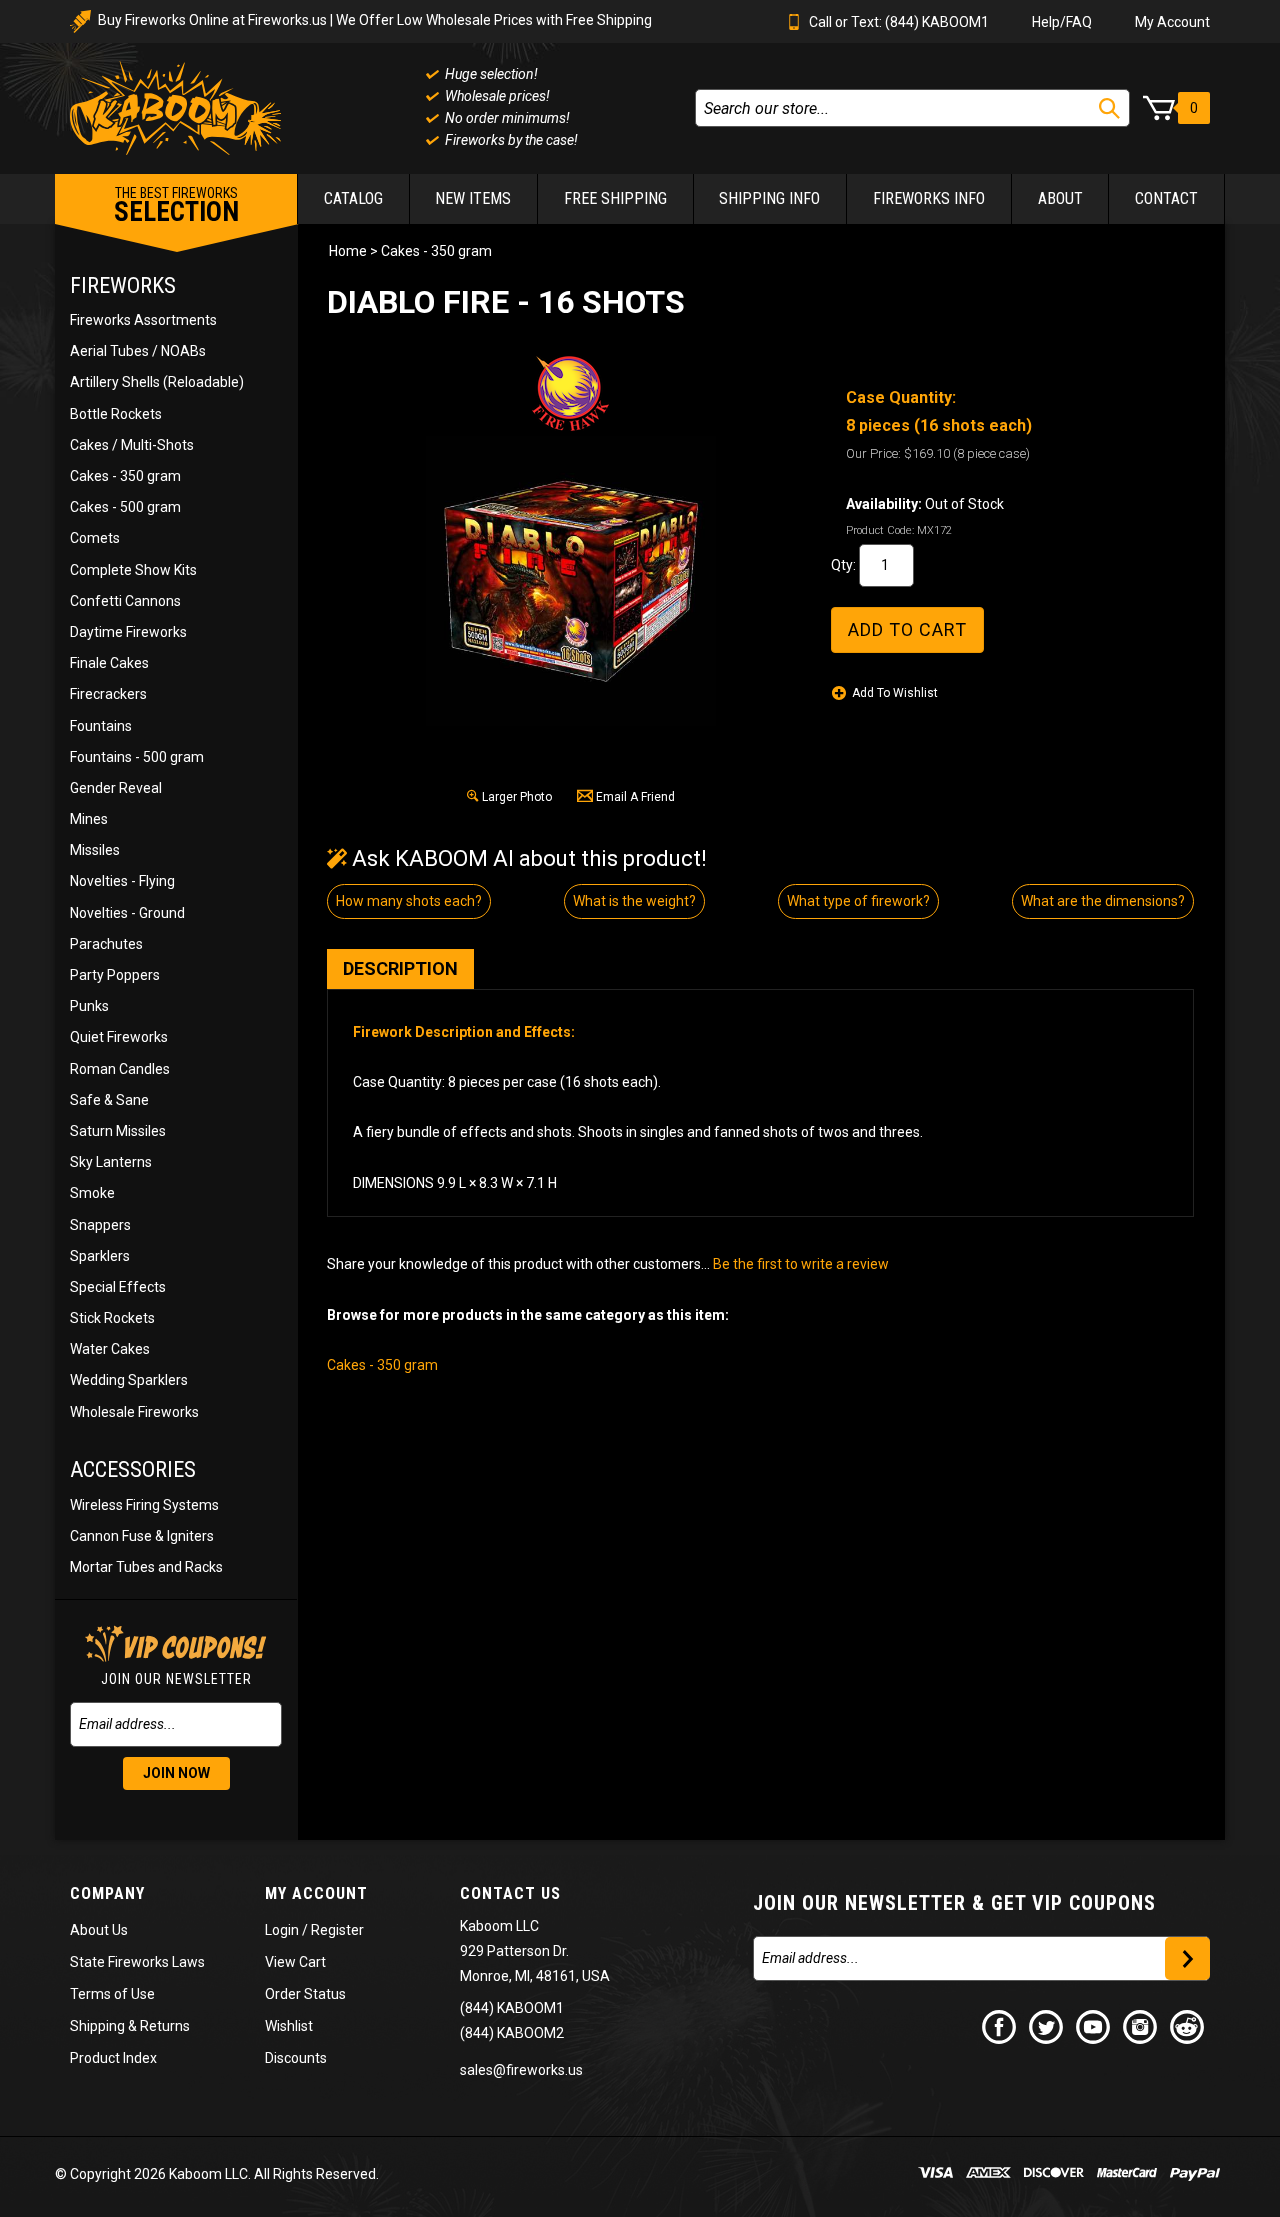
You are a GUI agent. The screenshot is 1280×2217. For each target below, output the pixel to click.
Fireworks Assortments (143, 320)
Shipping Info (769, 198)
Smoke (92, 1193)
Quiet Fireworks (119, 1037)
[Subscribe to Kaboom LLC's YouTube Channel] (1094, 2026)
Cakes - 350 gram (125, 476)
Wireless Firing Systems (144, 1505)
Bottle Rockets (116, 414)
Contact (1166, 198)
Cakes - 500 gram (125, 507)
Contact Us (510, 1893)
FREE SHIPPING (615, 198)
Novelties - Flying (122, 881)
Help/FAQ (1062, 22)
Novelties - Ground (127, 913)
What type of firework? (858, 901)
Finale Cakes (109, 663)
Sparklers (100, 1256)
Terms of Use (112, 1994)
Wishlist (289, 2026)
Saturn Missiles (118, 1131)
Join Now (176, 1773)
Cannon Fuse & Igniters (142, 1536)
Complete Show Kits (133, 570)
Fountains (101, 726)
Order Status (305, 1994)
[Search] (1109, 108)
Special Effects (118, 1287)
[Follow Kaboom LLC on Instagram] (1141, 2026)
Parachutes (106, 944)
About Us (99, 1930)
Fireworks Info (929, 198)
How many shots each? (409, 901)
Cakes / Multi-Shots (132, 445)
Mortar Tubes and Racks (146, 1567)
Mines (89, 819)
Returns (165, 2026)
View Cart (295, 1962)
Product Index (113, 2058)
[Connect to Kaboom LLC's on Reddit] (1188, 2026)
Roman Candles (120, 1069)
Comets (95, 538)
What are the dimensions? (1103, 901)
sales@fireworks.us (521, 2070)
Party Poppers (115, 975)
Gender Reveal (116, 788)
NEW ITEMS (473, 198)
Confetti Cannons (125, 601)
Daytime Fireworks (128, 632)
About (1060, 198)
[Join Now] (1187, 1958)
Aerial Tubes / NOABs (138, 351)
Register (337, 1930)
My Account (1172, 22)
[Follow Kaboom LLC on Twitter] (1047, 2026)
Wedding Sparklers (129, 1380)
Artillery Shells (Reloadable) (157, 382)
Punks (89, 1006)
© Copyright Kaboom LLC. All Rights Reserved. (217, 2174)
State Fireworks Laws (137, 1962)
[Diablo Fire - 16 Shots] (571, 581)
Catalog (353, 198)
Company (107, 1893)
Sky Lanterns (111, 1162)
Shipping (97, 2026)
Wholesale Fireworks (134, 1412)
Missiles (95, 850)
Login (282, 1930)
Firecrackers (108, 694)
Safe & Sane (109, 1100)
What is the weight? (634, 901)
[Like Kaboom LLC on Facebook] (1000, 2026)
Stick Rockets (112, 1318)
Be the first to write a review (801, 1264)
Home (348, 251)
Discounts (296, 2058)
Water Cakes (110, 1349)
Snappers (100, 1225)
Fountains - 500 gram (137, 757)
